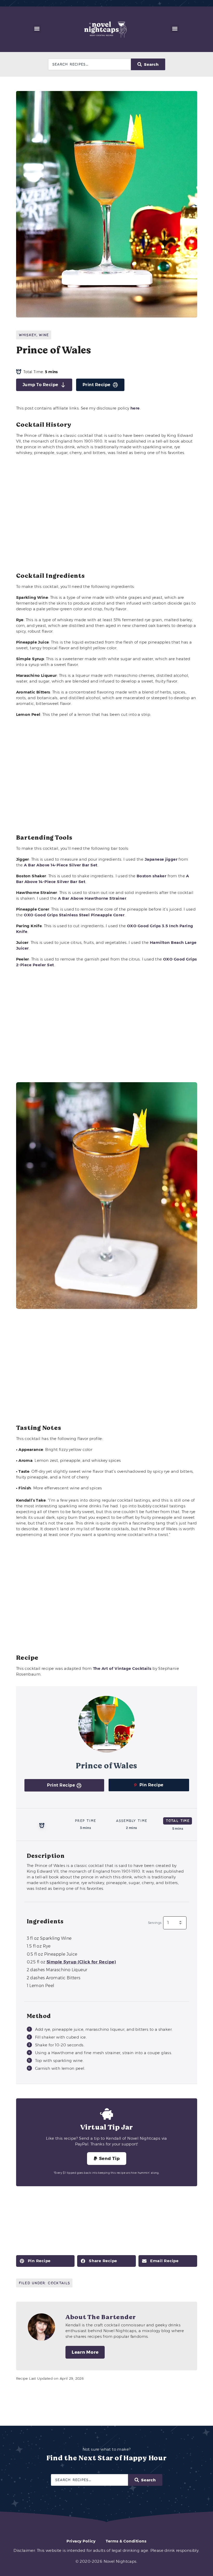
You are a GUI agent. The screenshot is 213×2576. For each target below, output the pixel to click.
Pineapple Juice (52, 1954)
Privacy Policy (81, 2541)
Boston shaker (152, 876)
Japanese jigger (161, 859)
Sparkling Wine (49, 1938)
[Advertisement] (107, 514)
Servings (155, 1923)
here (135, 408)
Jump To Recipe (41, 385)
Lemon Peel (41, 1986)
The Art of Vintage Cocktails (122, 1668)
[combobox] (90, 64)
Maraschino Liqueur (57, 1970)
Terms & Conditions (126, 2541)
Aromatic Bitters (54, 1978)
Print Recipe (97, 385)
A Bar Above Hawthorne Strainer (92, 898)
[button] (37, 29)
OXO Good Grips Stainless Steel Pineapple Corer (74, 915)
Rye (39, 1946)
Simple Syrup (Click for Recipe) (81, 1962)
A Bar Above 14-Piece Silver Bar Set (61, 865)
